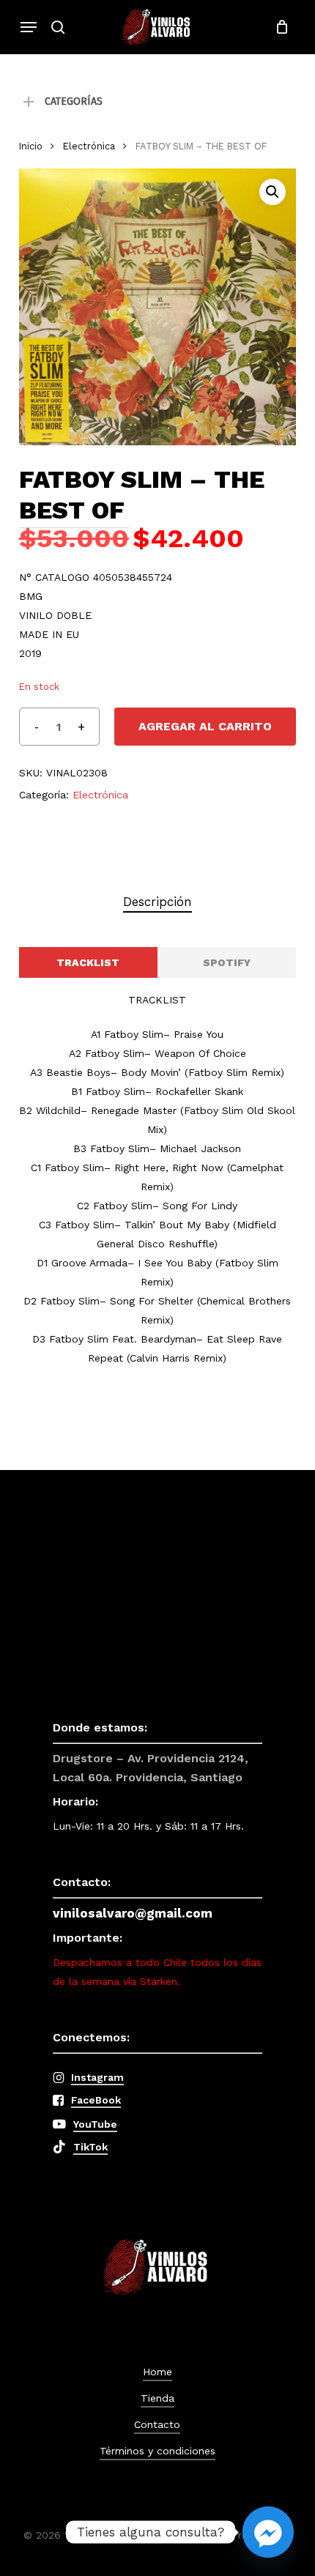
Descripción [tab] (157, 902)
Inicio (31, 146)
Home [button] (157, 2372)
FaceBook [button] (96, 2100)
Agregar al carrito (205, 726)
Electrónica (89, 146)
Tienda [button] (157, 2398)
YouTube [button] (95, 2124)
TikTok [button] (90, 2147)
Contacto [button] (157, 2424)
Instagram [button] (97, 2077)
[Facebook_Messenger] (268, 2532)
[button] (29, 27)
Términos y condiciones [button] (157, 2451)
